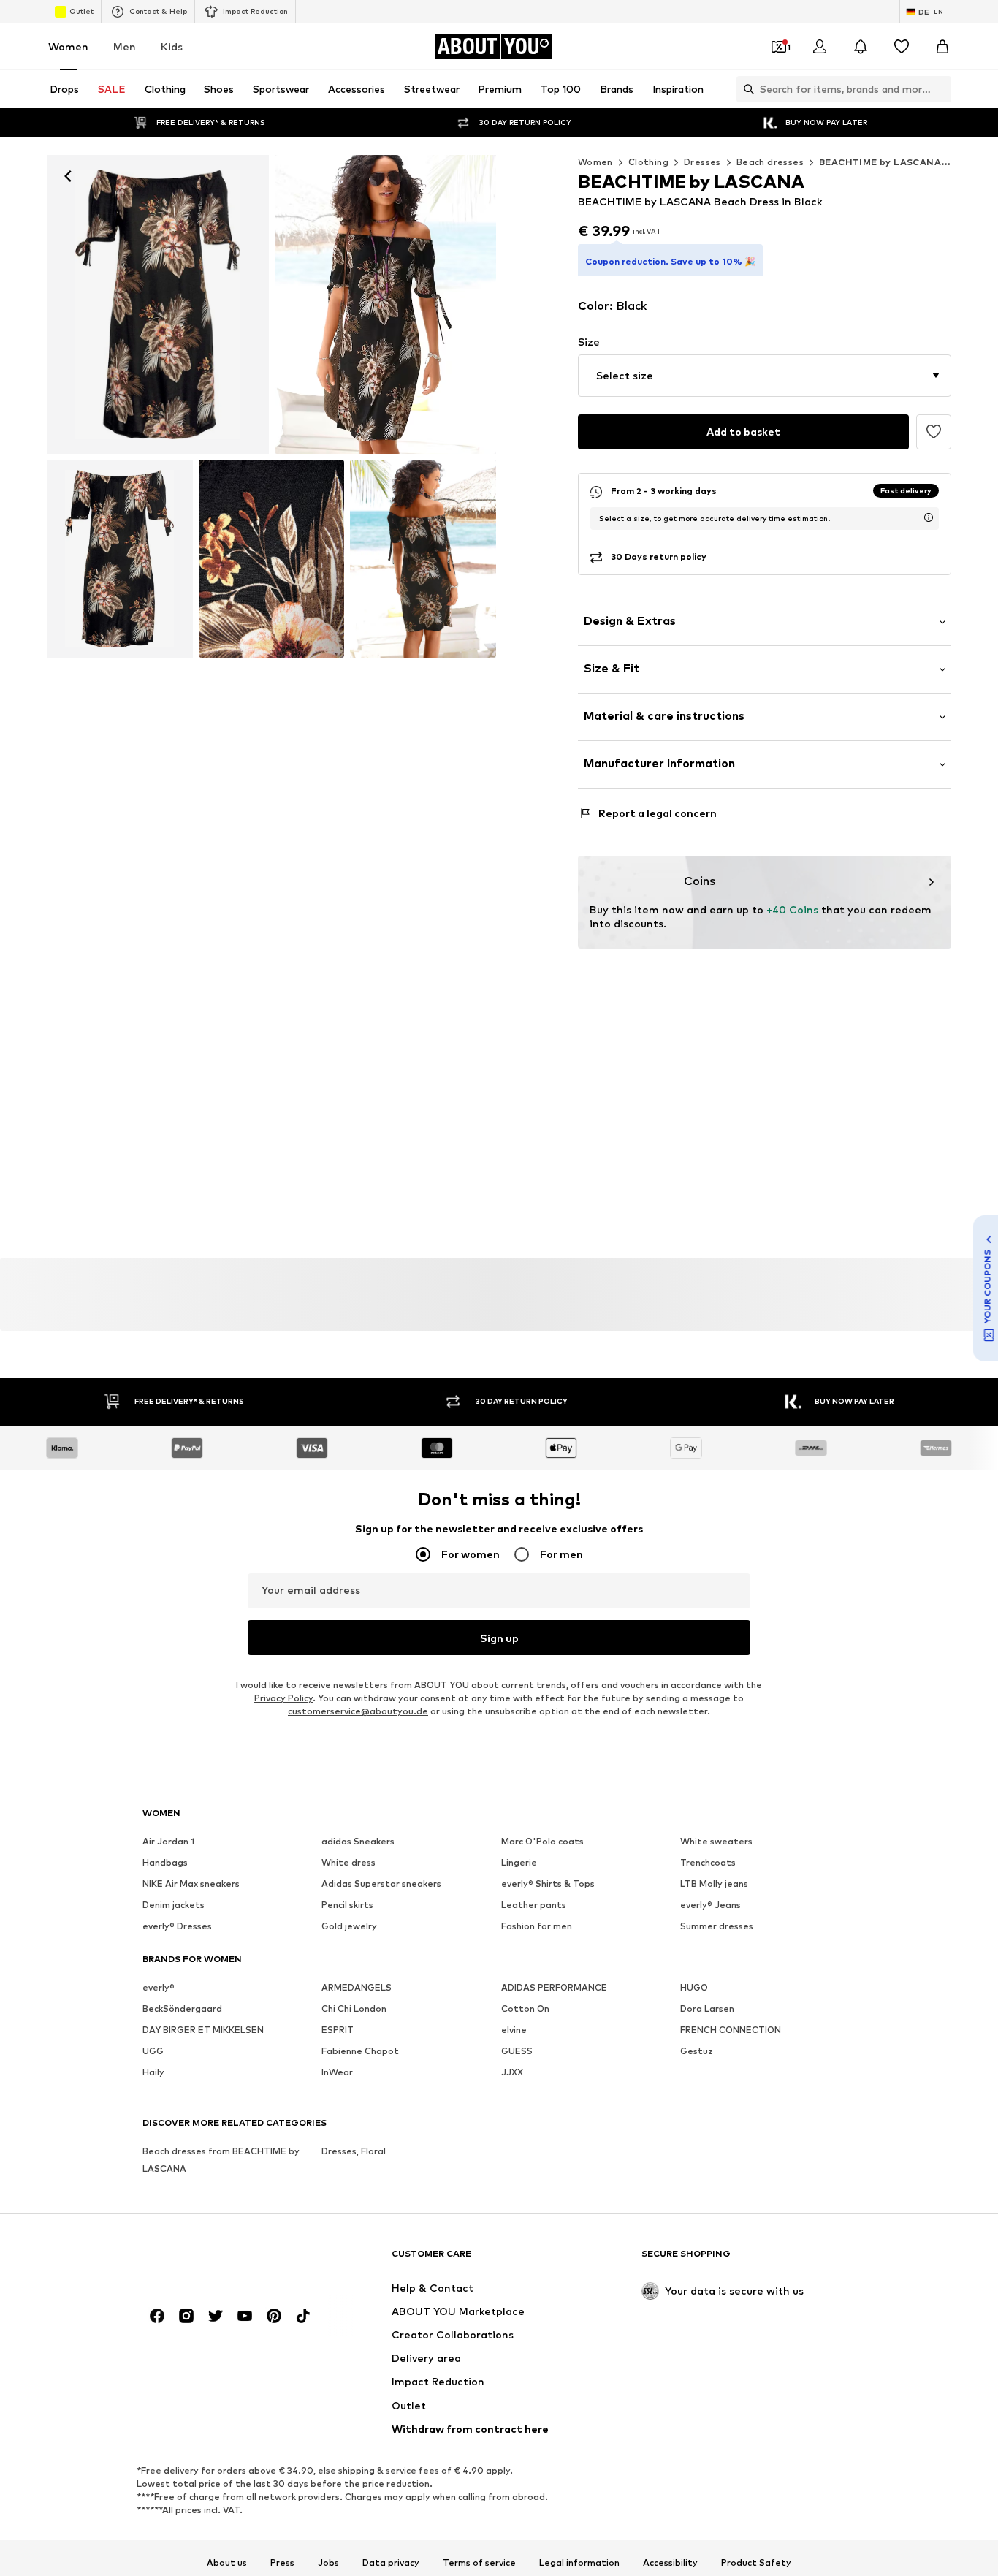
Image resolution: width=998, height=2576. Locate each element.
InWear (337, 2072)
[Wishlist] (902, 47)
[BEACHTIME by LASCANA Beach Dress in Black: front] (158, 304)
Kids (172, 46)
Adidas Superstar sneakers (381, 1884)
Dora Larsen (707, 2009)
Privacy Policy (283, 1698)
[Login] (820, 47)
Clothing (648, 162)
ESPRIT (338, 2030)
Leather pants (534, 1905)
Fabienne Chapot (360, 2051)
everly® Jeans (711, 1905)
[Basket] (942, 47)
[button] (765, 376)
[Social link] (157, 2316)
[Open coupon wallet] (779, 47)
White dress (348, 1862)
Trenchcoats (708, 1862)
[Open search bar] (745, 89)
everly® (159, 1987)
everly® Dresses (177, 1926)
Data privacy (391, 2563)
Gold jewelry (349, 1926)
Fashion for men (537, 1926)
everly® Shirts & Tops (548, 1884)
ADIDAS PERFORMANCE (554, 1987)
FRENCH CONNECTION (731, 2030)
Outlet (81, 11)
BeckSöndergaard (182, 2009)
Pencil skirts (347, 1905)
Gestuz (697, 2051)
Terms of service (479, 2563)
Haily (153, 2072)
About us (227, 2563)
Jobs (328, 2563)
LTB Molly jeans (714, 1884)
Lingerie (519, 1862)
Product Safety (756, 2563)
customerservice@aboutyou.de (358, 1711)
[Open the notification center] (861, 47)
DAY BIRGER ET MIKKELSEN (203, 2030)
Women (68, 46)
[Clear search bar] (940, 89)
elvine (514, 2030)
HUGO (694, 1987)
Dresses (702, 162)
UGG (153, 2051)
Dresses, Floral (354, 2151)
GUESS (517, 2051)
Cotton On (525, 2009)
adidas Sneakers (358, 1841)
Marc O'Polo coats (542, 1841)
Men (125, 46)
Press (282, 2563)
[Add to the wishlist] (934, 432)
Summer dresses (717, 1926)
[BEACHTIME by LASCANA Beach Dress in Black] (120, 559)
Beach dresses (770, 162)
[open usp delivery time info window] (929, 517)
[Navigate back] (68, 176)
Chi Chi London (354, 2009)
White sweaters (716, 1841)
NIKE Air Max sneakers (191, 1884)
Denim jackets (174, 1905)
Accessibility (670, 2563)
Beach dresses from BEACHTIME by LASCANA (221, 2160)
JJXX (512, 2072)
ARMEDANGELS (357, 1987)
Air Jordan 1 (168, 1841)
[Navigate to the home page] (222, 2261)
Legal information (579, 2563)
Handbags (165, 1862)
